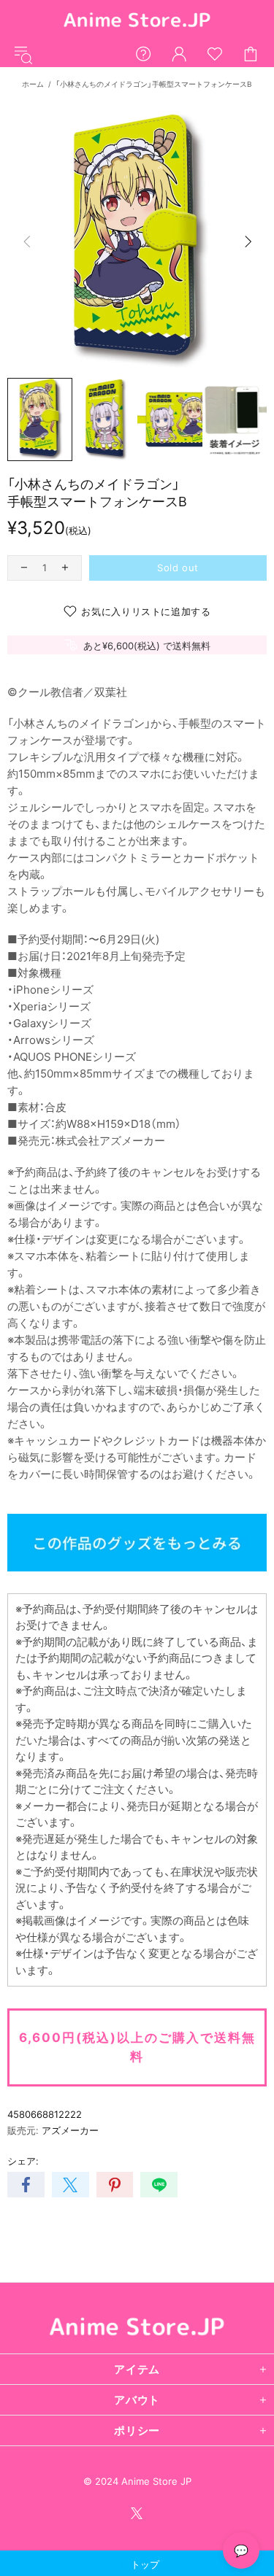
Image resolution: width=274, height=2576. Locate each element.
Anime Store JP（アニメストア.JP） (137, 21)
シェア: (23, 2161)
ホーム (33, 84)
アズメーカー (70, 2130)
